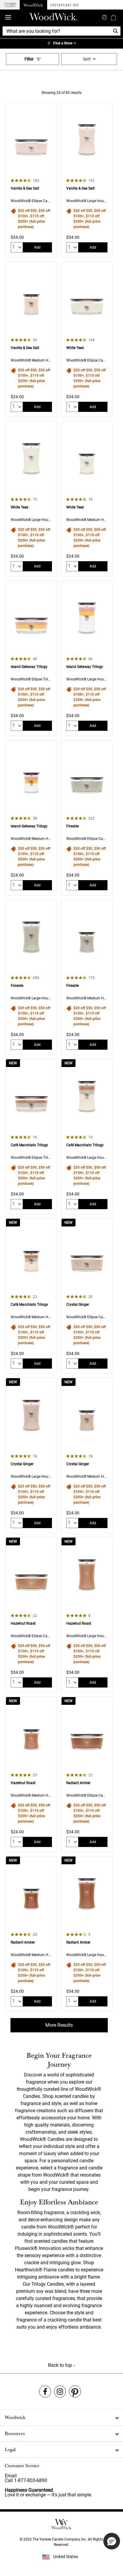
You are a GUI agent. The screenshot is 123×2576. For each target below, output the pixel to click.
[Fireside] (87, 818)
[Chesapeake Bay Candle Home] (65, 5)
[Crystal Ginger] (87, 1296)
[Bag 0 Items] (113, 17)
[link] (61, 44)
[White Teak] (87, 339)
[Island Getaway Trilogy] (31, 658)
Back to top (61, 2365)
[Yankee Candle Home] (10, 5)
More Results (59, 2025)
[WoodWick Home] (33, 5)
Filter (29, 59)
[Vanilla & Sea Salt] (31, 180)
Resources (15, 2434)
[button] (112, 2541)
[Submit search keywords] (104, 17)
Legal (10, 2450)
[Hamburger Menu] (8, 17)
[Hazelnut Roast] (31, 1615)
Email (11, 2476)
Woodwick (15, 2417)
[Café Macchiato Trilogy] (31, 1137)
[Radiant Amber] (87, 1774)
